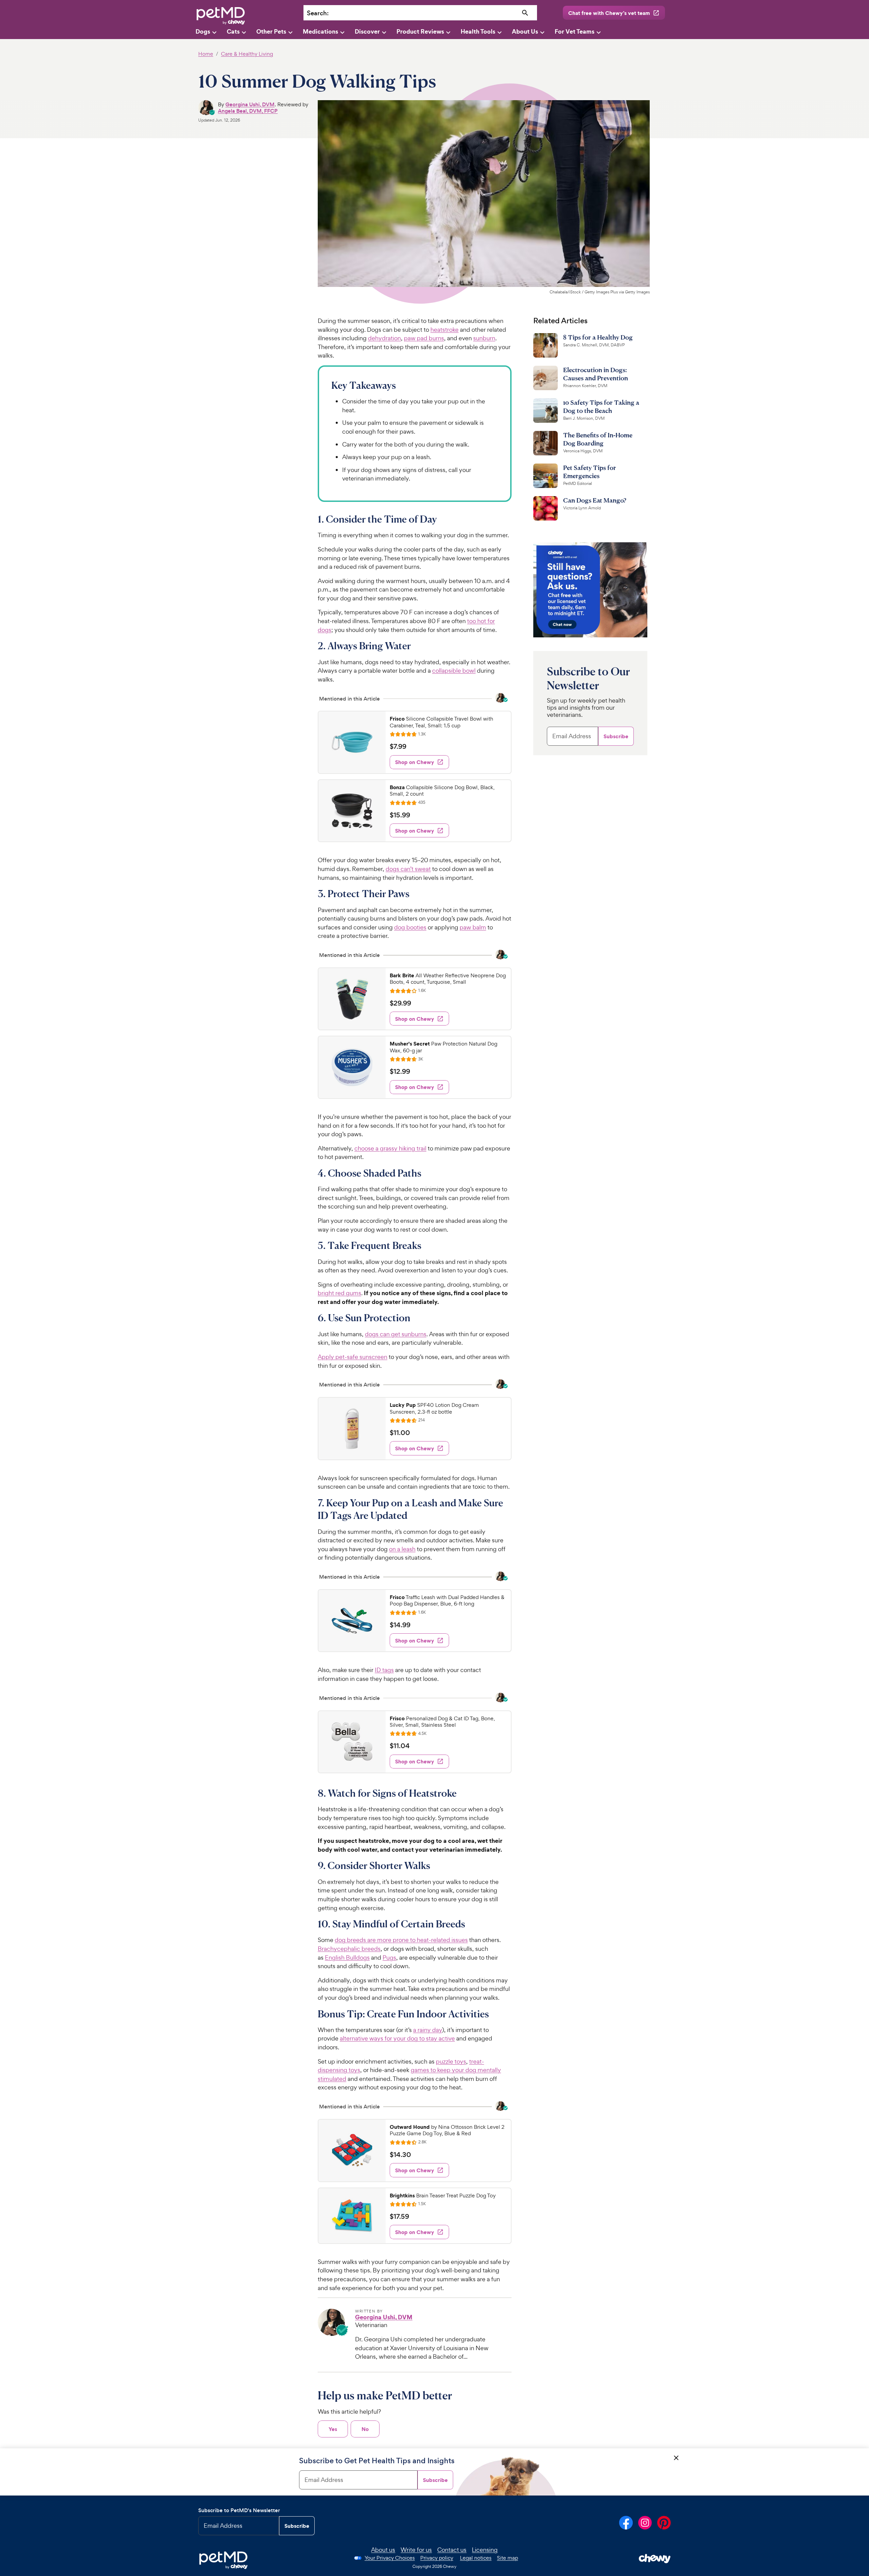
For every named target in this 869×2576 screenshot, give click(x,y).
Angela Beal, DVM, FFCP (248, 111)
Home (206, 54)
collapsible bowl (454, 670)
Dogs (203, 31)
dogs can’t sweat (408, 869)
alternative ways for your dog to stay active (397, 2038)
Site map (507, 2558)
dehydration (384, 338)
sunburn (484, 338)
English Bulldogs (347, 1957)
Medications (320, 31)
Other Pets (271, 31)
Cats (233, 31)
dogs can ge (382, 1334)
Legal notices (476, 2558)
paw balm (473, 927)
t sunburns (412, 1334)
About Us (525, 31)
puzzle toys (451, 2061)
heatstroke (445, 330)
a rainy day (428, 2030)
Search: (318, 13)
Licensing (485, 2550)
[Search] (525, 13)
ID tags (384, 1670)
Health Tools (478, 31)
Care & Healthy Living (247, 54)
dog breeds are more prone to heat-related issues (401, 1940)
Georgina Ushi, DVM (250, 104)
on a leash (402, 1549)
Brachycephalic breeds (349, 1949)
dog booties (410, 927)
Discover (367, 31)
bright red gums (339, 1293)
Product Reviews (420, 31)
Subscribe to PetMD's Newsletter (239, 2510)
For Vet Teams (575, 31)
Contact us (452, 2550)
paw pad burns (424, 338)
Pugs (389, 1957)
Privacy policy (437, 2558)
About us (383, 2550)
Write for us (416, 2550)
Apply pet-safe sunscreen (353, 1357)
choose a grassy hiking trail (390, 1148)
